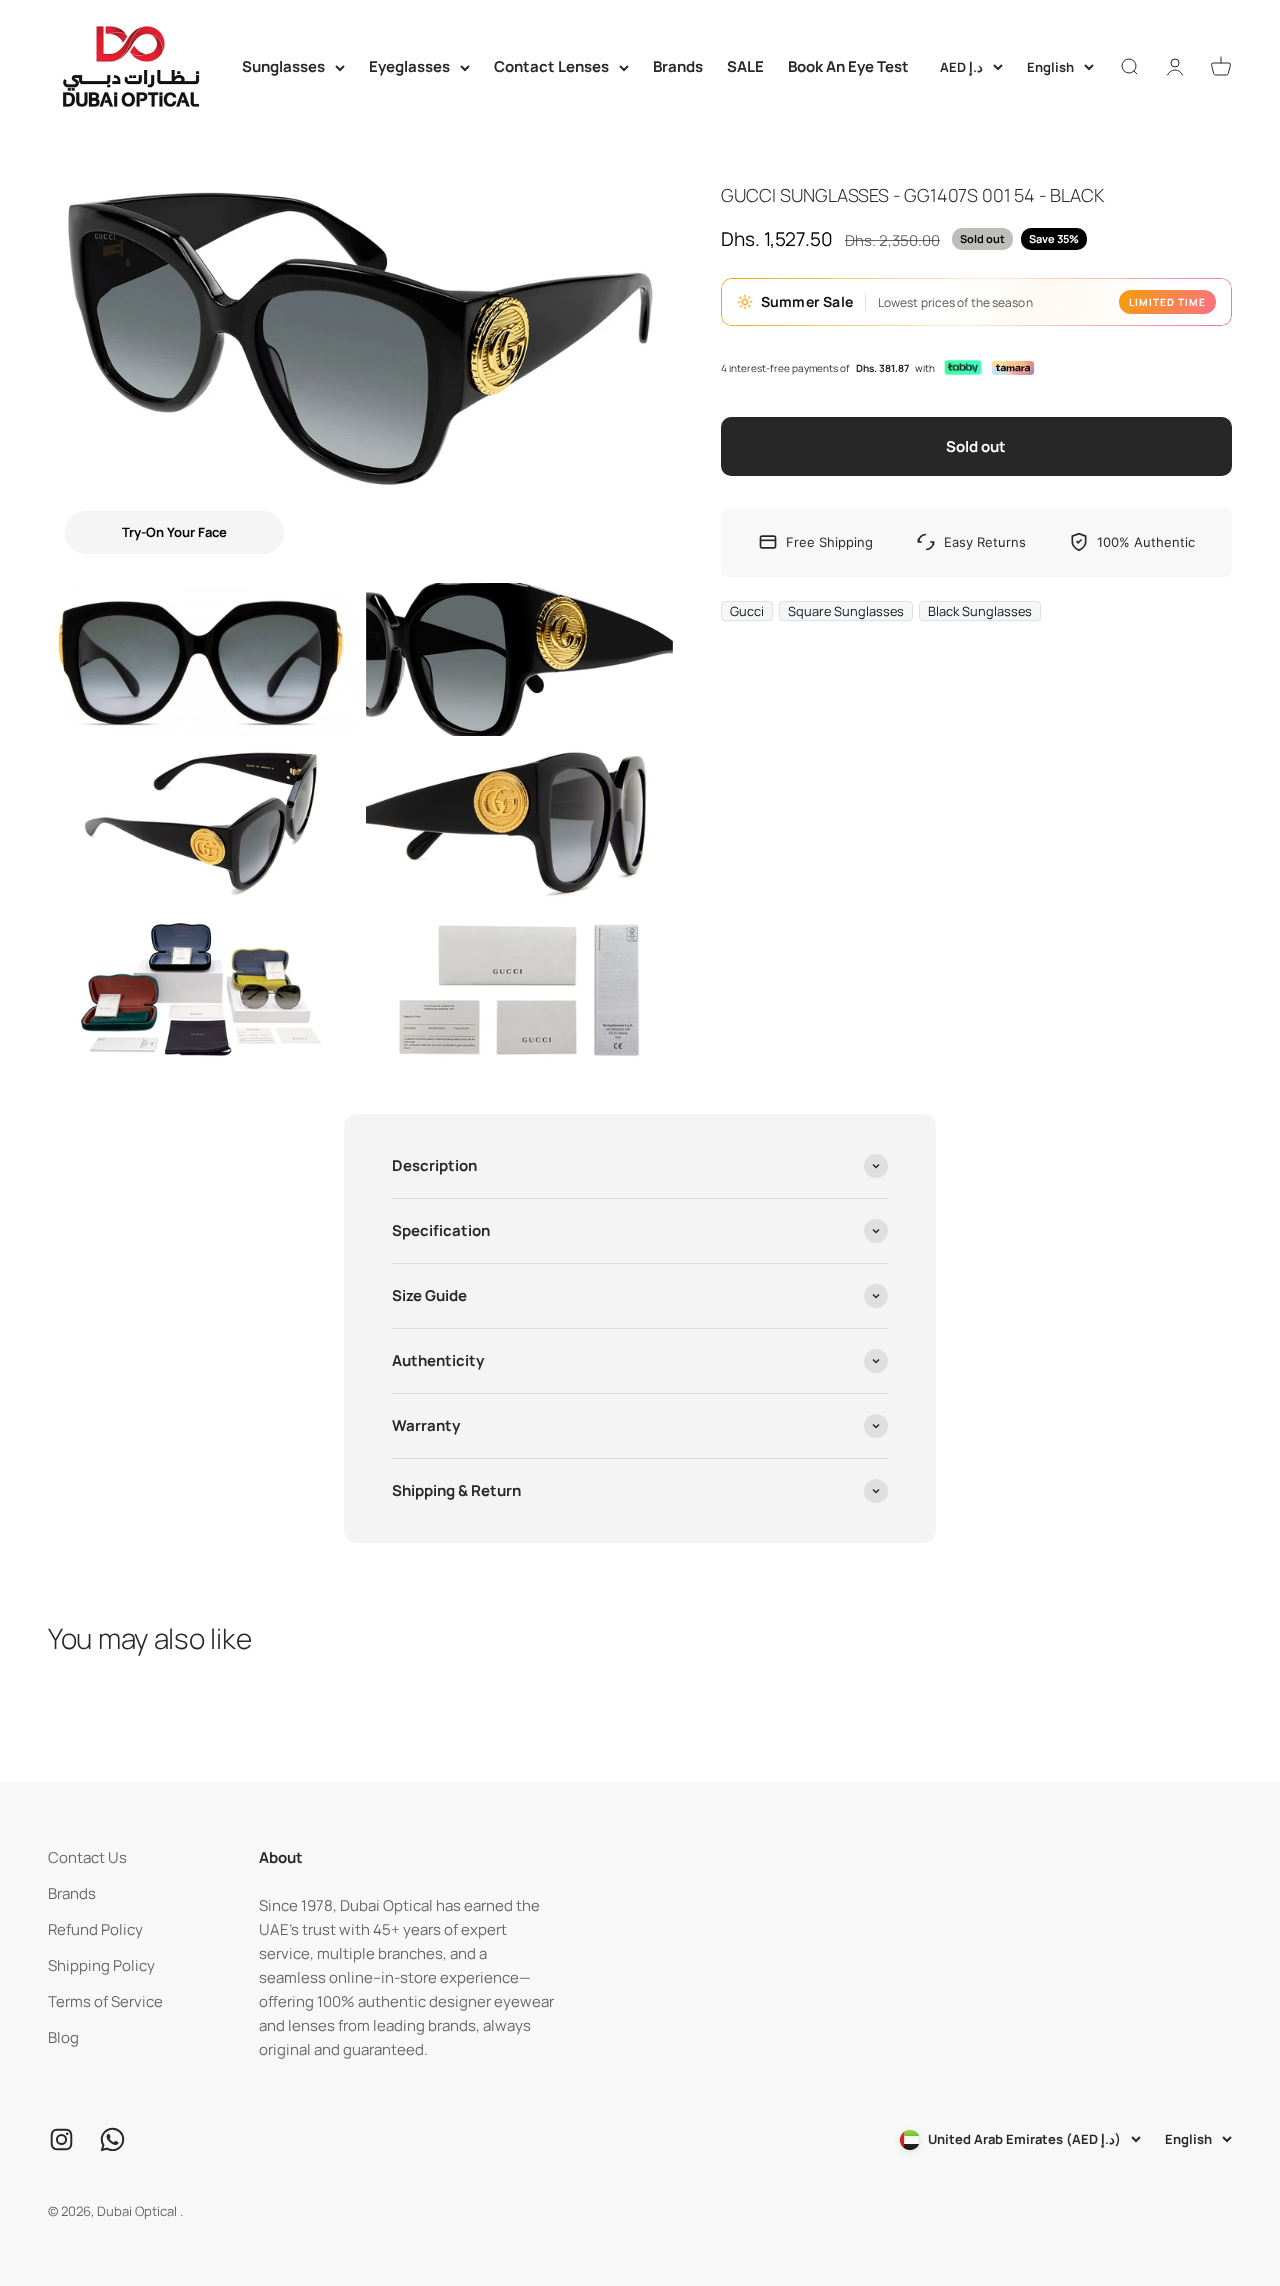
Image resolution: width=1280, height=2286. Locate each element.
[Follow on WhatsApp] (112, 2139)
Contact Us (87, 1857)
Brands (678, 66)
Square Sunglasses (846, 610)
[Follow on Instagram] (61, 2139)
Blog (63, 2037)
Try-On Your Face (174, 532)
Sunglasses (283, 66)
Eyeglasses (409, 66)
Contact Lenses (551, 66)
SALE (745, 66)
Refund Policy (95, 1929)
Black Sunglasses (980, 610)
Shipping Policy (101, 1965)
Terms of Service (105, 2001)
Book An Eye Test (848, 66)
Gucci (747, 610)
